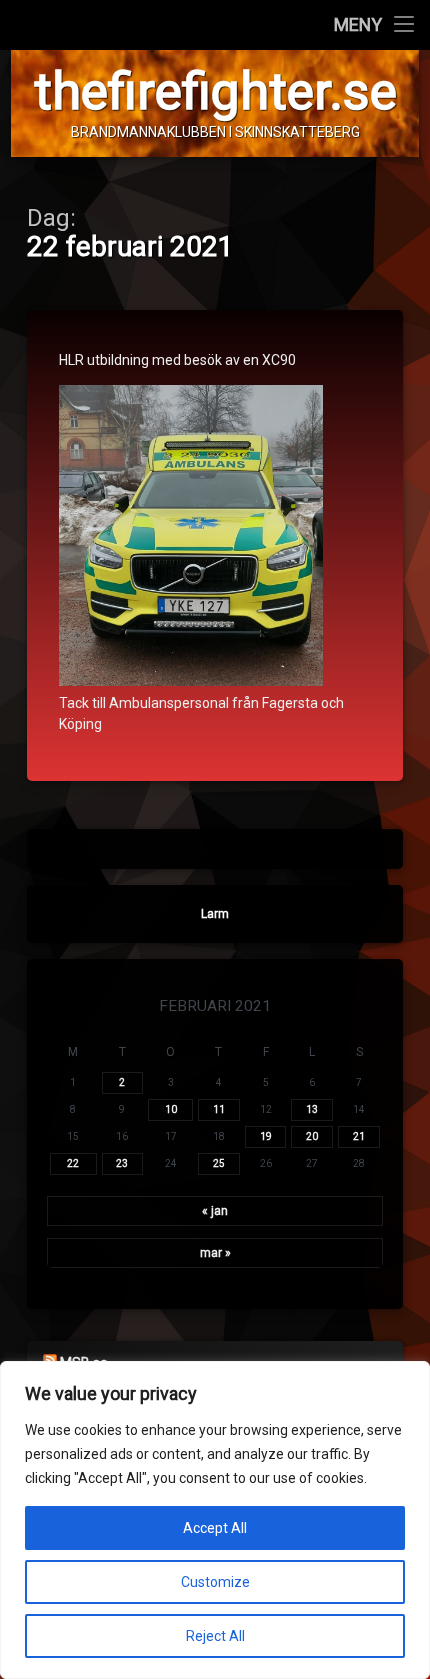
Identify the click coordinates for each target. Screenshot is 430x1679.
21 (359, 1136)
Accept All (215, 1528)
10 (171, 1109)
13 (312, 1109)
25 (219, 1163)
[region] (215, 1520)
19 (266, 1136)
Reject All (215, 1636)
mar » (215, 1253)
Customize (215, 1582)
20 (312, 1136)
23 (122, 1163)
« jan (215, 1211)
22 (73, 1163)
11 (219, 1109)
